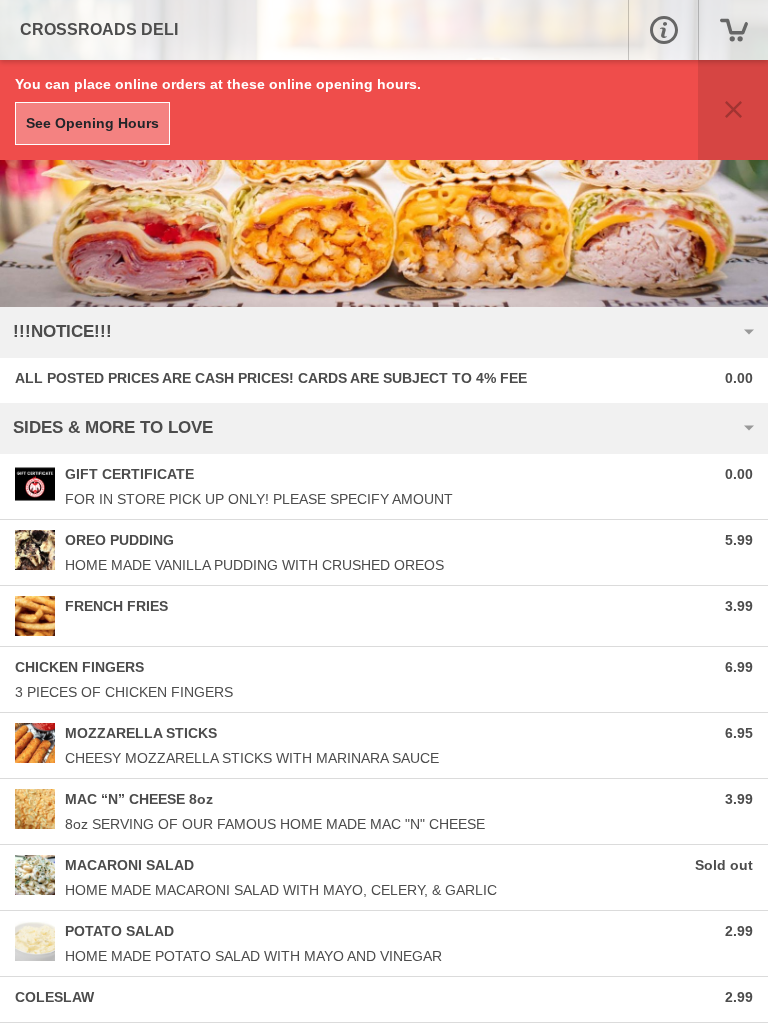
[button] (663, 30)
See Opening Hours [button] (92, 123)
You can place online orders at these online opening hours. (218, 84)
